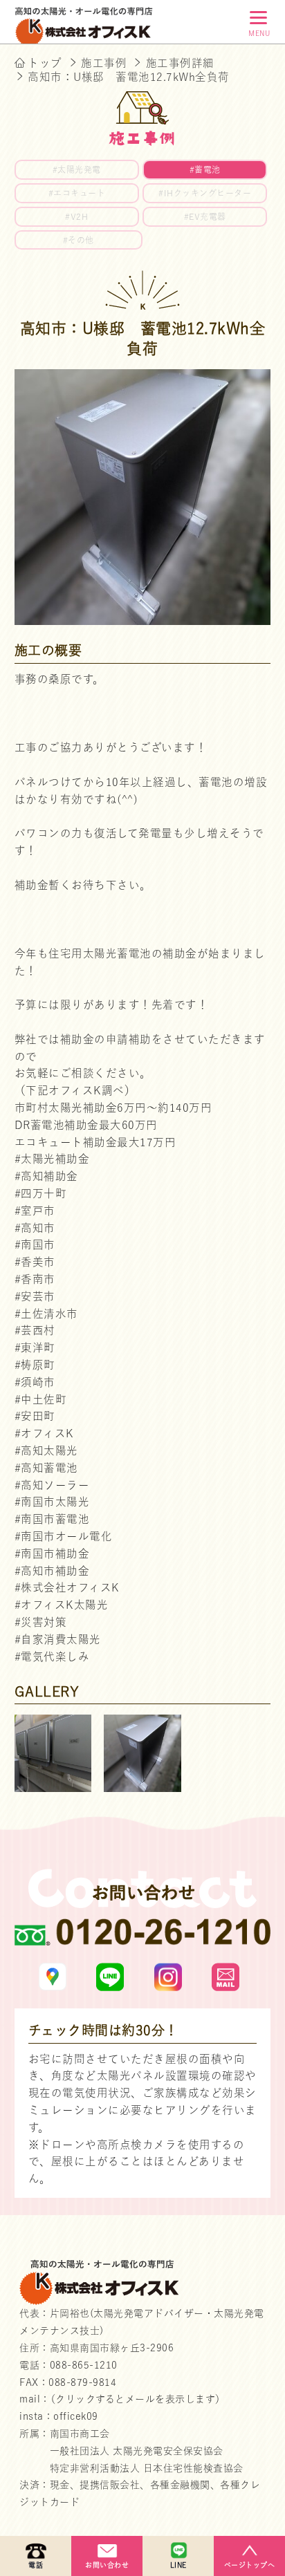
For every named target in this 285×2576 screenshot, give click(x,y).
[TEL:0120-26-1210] (143, 1936)
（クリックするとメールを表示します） (138, 2399)
